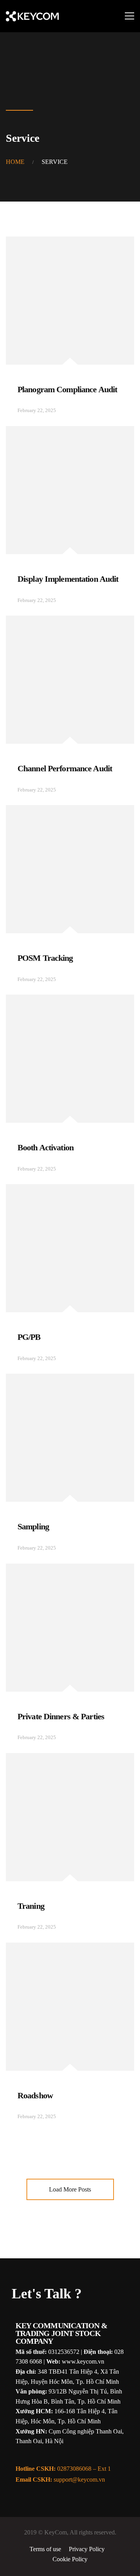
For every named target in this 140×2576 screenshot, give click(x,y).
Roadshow (35, 2095)
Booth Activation (45, 1147)
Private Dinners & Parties (61, 1716)
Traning (31, 1906)
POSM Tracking (45, 958)
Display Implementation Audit (68, 579)
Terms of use (45, 2549)
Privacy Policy (87, 2549)
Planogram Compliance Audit (67, 389)
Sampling (33, 1526)
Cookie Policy (70, 2559)
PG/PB (29, 1337)
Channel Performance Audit (65, 768)
